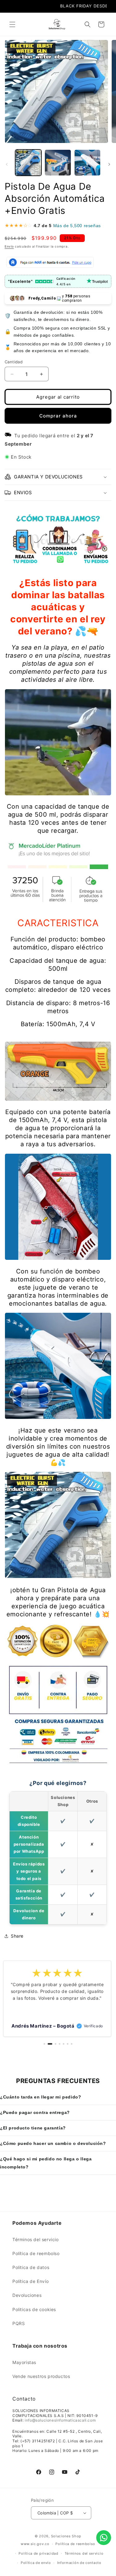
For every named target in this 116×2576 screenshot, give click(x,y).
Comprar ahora (58, 416)
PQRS (19, 2323)
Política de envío (36, 2563)
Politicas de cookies (34, 2309)
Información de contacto (79, 2563)
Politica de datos (31, 2267)
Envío (9, 246)
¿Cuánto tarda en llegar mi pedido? (41, 2097)
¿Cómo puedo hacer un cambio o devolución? (53, 2143)
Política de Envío (30, 2281)
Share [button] (17, 1936)
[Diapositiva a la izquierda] (7, 164)
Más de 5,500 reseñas (77, 226)
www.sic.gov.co (35, 2544)
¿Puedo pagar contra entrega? (35, 2112)
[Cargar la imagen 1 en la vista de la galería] (28, 163)
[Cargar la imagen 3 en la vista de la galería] (87, 163)
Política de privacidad (38, 2553)
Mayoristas (24, 2362)
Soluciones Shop (66, 2536)
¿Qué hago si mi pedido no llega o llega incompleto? (46, 2163)
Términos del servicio (36, 2239)
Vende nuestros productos (41, 2376)
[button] (12, 24)
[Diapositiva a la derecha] (109, 164)
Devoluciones (27, 2295)
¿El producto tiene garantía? (33, 2128)
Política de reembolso (36, 2253)
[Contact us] (104, 2538)
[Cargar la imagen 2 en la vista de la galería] (58, 163)
